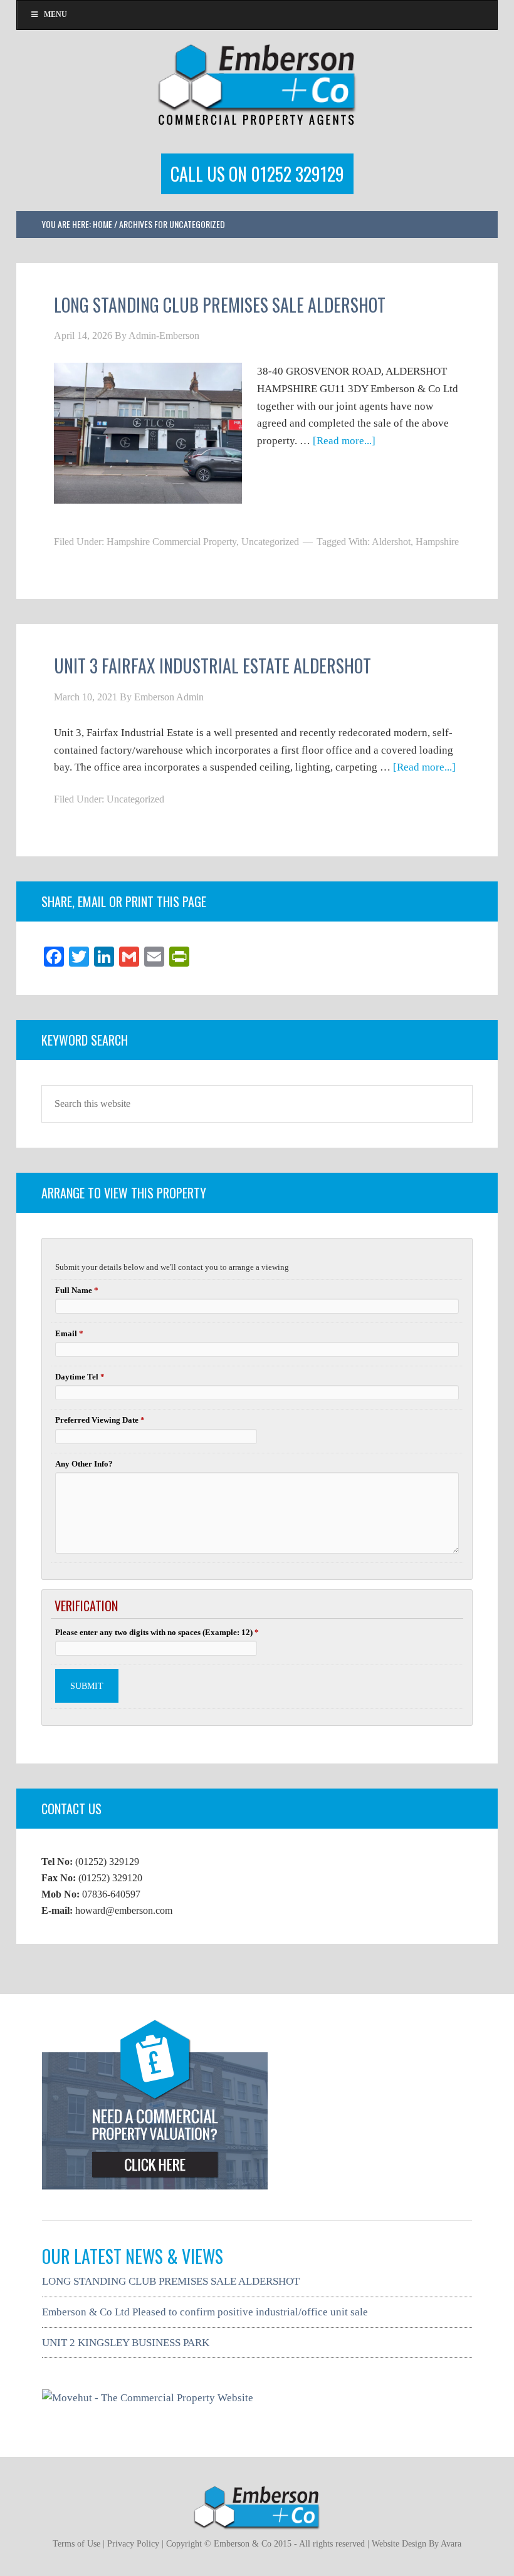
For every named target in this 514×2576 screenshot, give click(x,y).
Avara (451, 2544)
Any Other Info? (84, 1464)
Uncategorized (270, 542)
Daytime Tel (80, 1377)
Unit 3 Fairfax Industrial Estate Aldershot (212, 666)
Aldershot (391, 542)
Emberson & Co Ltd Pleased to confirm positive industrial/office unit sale (205, 2312)
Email (69, 1333)
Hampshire (437, 542)
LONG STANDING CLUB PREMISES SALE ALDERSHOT (220, 305)
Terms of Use (76, 2544)
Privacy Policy (133, 2544)
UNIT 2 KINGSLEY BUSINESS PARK (126, 2343)
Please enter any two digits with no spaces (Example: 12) (157, 1632)
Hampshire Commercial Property (171, 542)
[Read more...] (344, 441)
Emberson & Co (257, 83)
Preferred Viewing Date (100, 1420)
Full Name (77, 1290)
